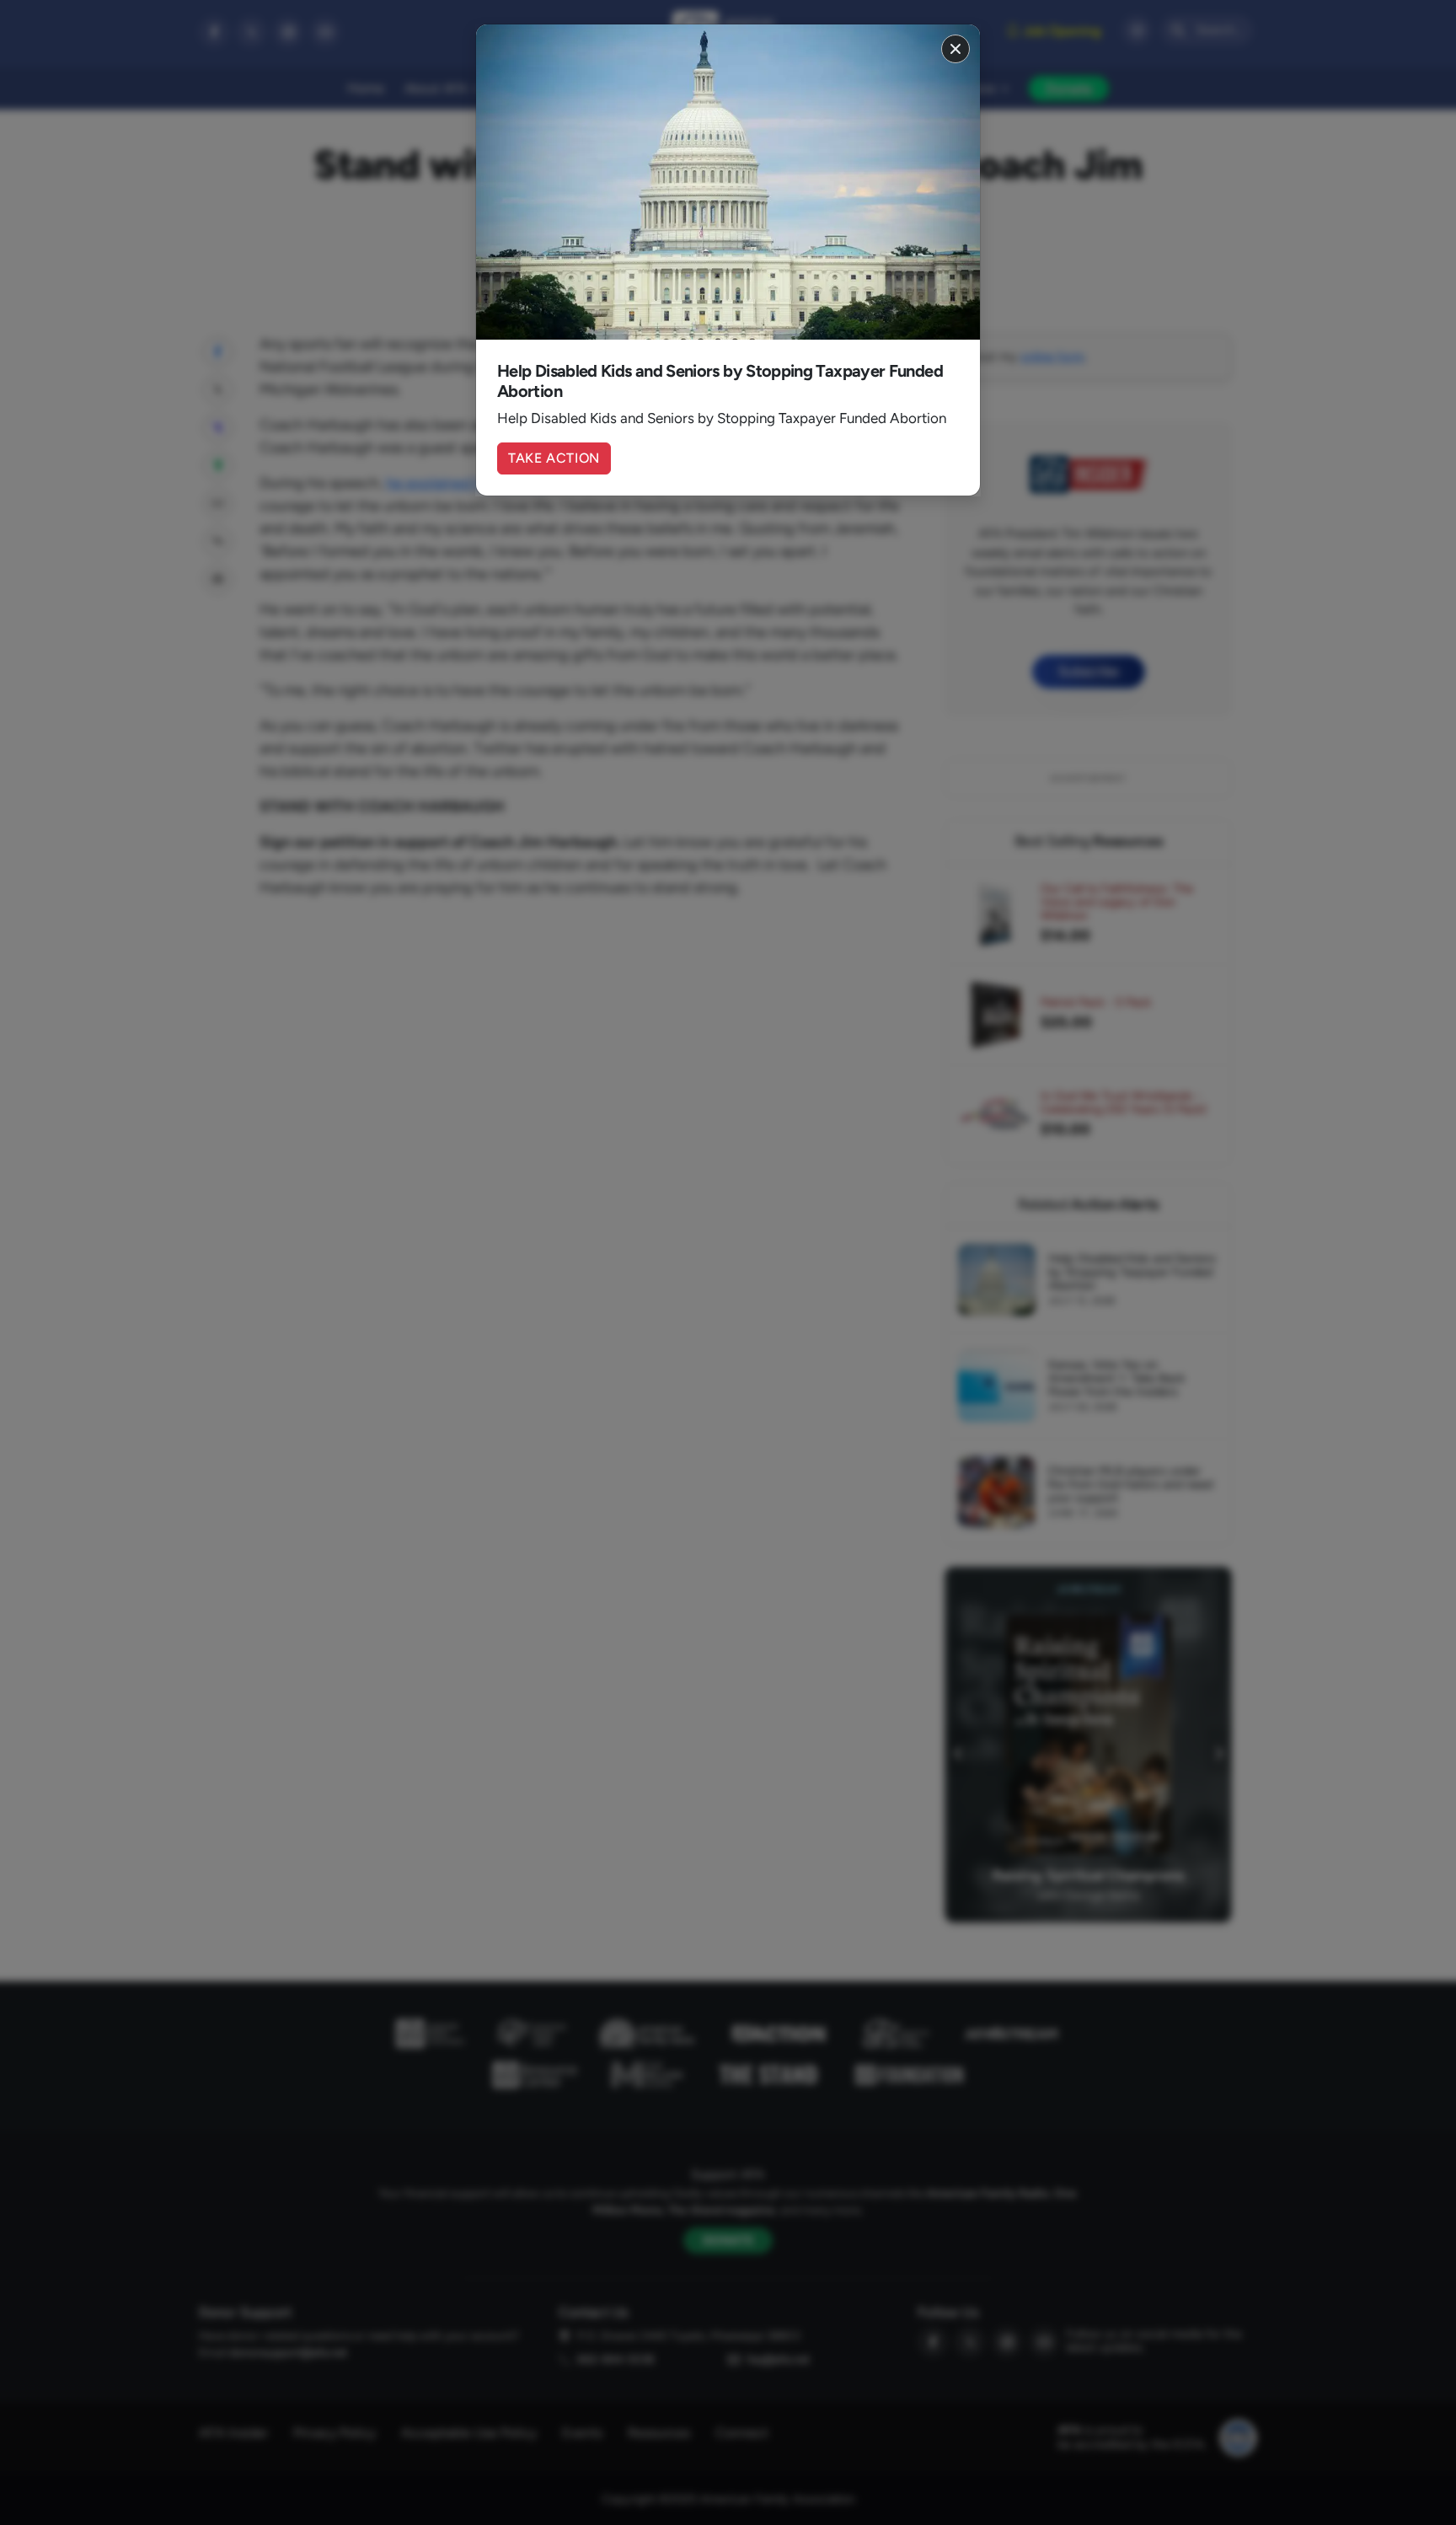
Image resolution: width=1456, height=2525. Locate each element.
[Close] (955, 49)
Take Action (554, 458)
